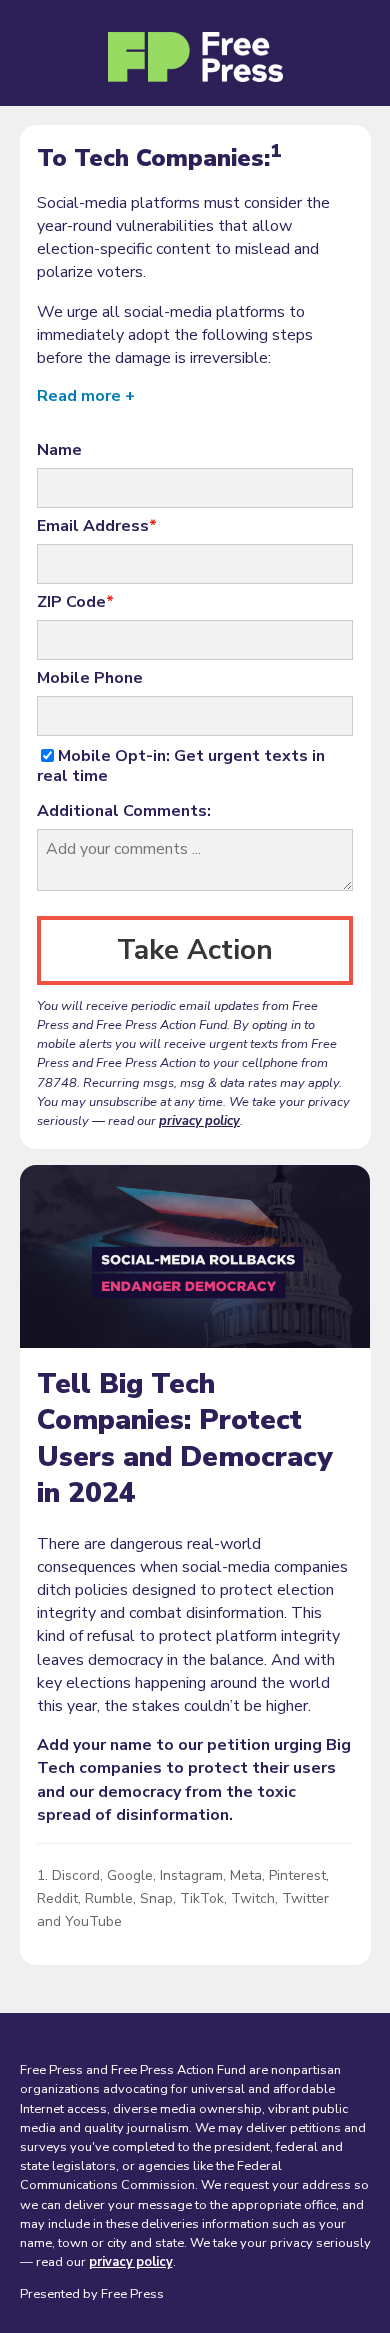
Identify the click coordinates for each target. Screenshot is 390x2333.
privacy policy (199, 1121)
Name (59, 450)
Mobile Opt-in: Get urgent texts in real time (181, 766)
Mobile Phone (90, 678)
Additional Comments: (124, 811)
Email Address (97, 526)
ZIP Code (75, 602)
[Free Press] (195, 61)
